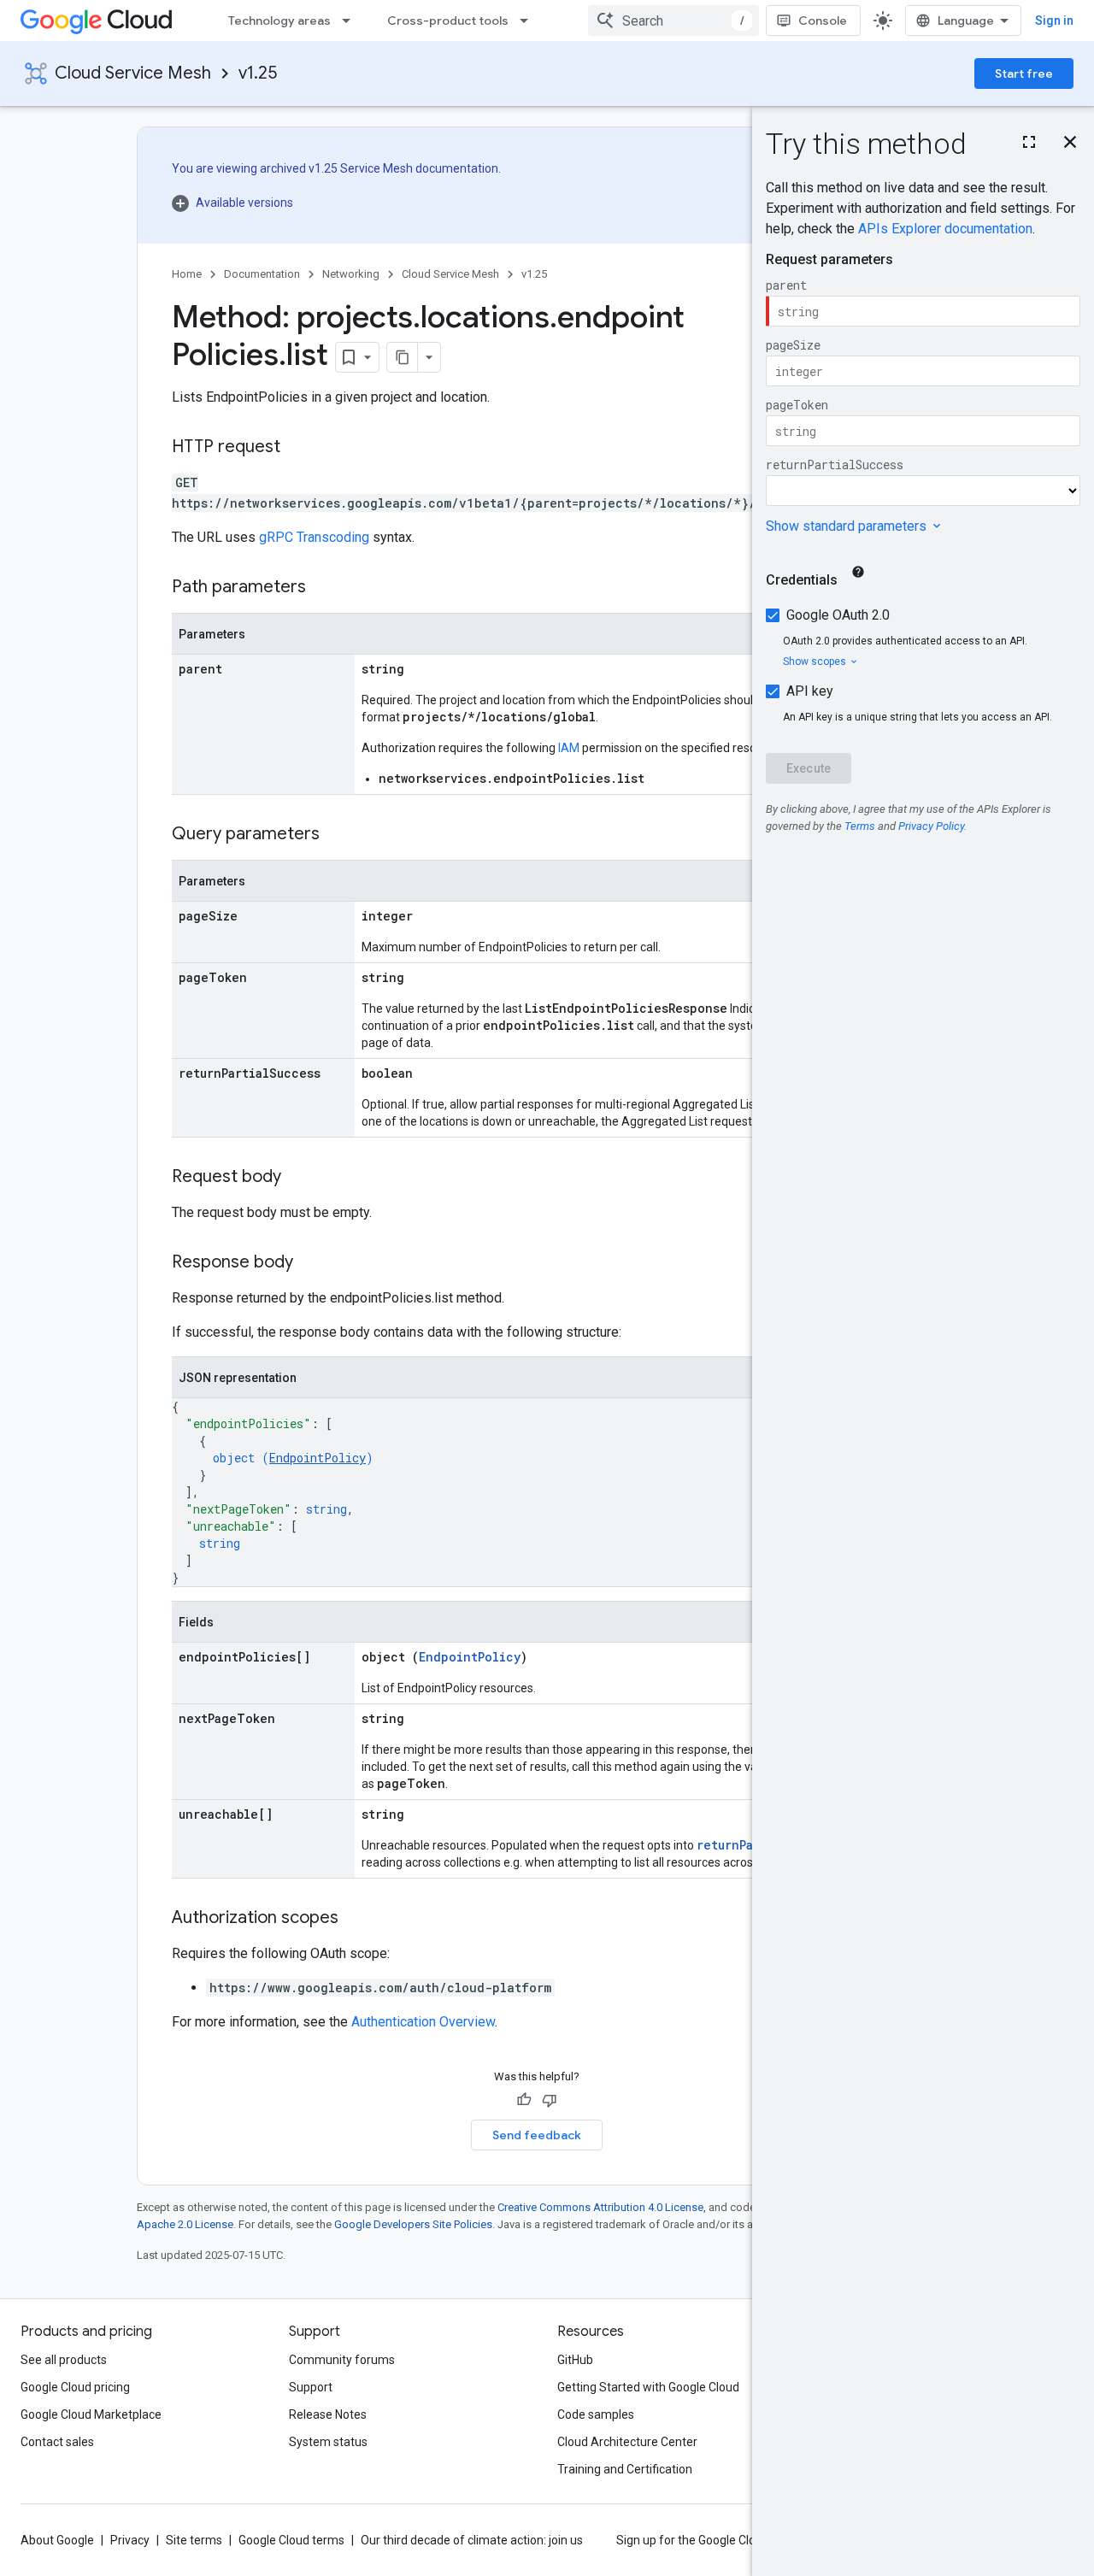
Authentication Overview (423, 2022)
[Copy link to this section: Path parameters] (323, 588)
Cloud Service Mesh (133, 73)
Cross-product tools (448, 21)
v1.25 (258, 73)
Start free (1024, 74)
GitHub (575, 2360)
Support (311, 2387)
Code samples (596, 2414)
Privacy (130, 2540)
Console (823, 21)
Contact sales (57, 2442)
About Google (57, 2540)
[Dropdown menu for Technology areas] (351, 21)
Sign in (1054, 21)
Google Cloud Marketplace (91, 2414)
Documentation (262, 274)
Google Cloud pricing (75, 2387)
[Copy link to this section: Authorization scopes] (356, 1919)
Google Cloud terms (291, 2540)
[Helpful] (524, 2100)
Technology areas (279, 21)
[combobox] (673, 21)
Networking (351, 274)
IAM (569, 748)
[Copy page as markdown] (403, 357)
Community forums (342, 2360)
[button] (336, 203)
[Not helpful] (550, 2100)
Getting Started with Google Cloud (648, 2387)
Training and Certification (625, 2469)
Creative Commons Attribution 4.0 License (600, 2207)
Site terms (194, 2540)
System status (328, 2442)
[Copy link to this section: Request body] (298, 1178)
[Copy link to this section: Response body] (310, 1263)
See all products (64, 2360)
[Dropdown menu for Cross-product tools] (529, 21)
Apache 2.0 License (185, 2224)
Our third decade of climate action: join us (472, 2540)
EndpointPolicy (318, 1458)
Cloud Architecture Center (627, 2442)
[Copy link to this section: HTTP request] (297, 448)
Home (187, 274)
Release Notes (328, 2414)
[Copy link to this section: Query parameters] (337, 835)
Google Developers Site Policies (413, 2224)
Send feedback (537, 2135)
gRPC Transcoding (314, 537)
